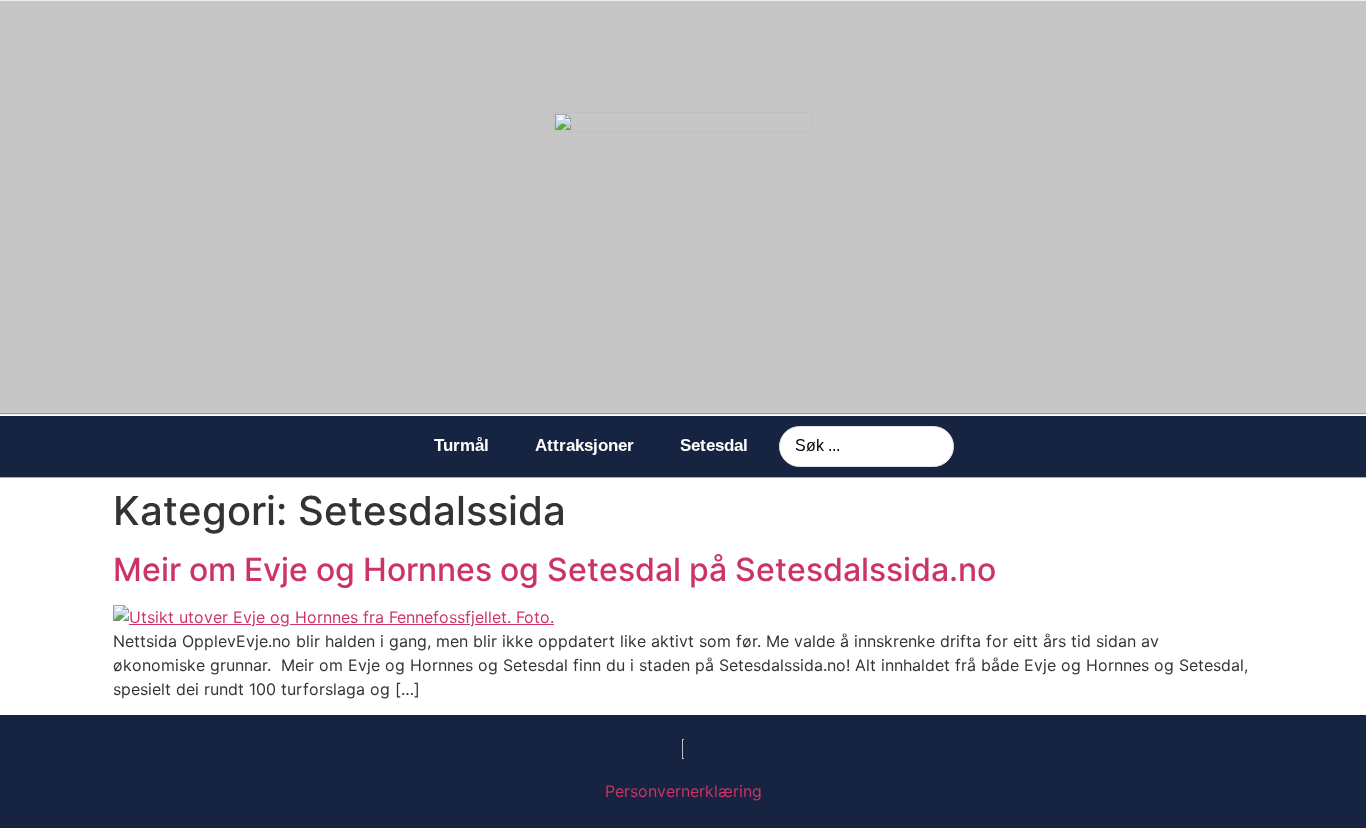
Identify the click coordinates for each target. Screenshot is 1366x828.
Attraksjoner (584, 445)
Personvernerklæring (683, 791)
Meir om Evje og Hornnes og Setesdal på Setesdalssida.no (554, 569)
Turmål (461, 445)
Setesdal (714, 445)
